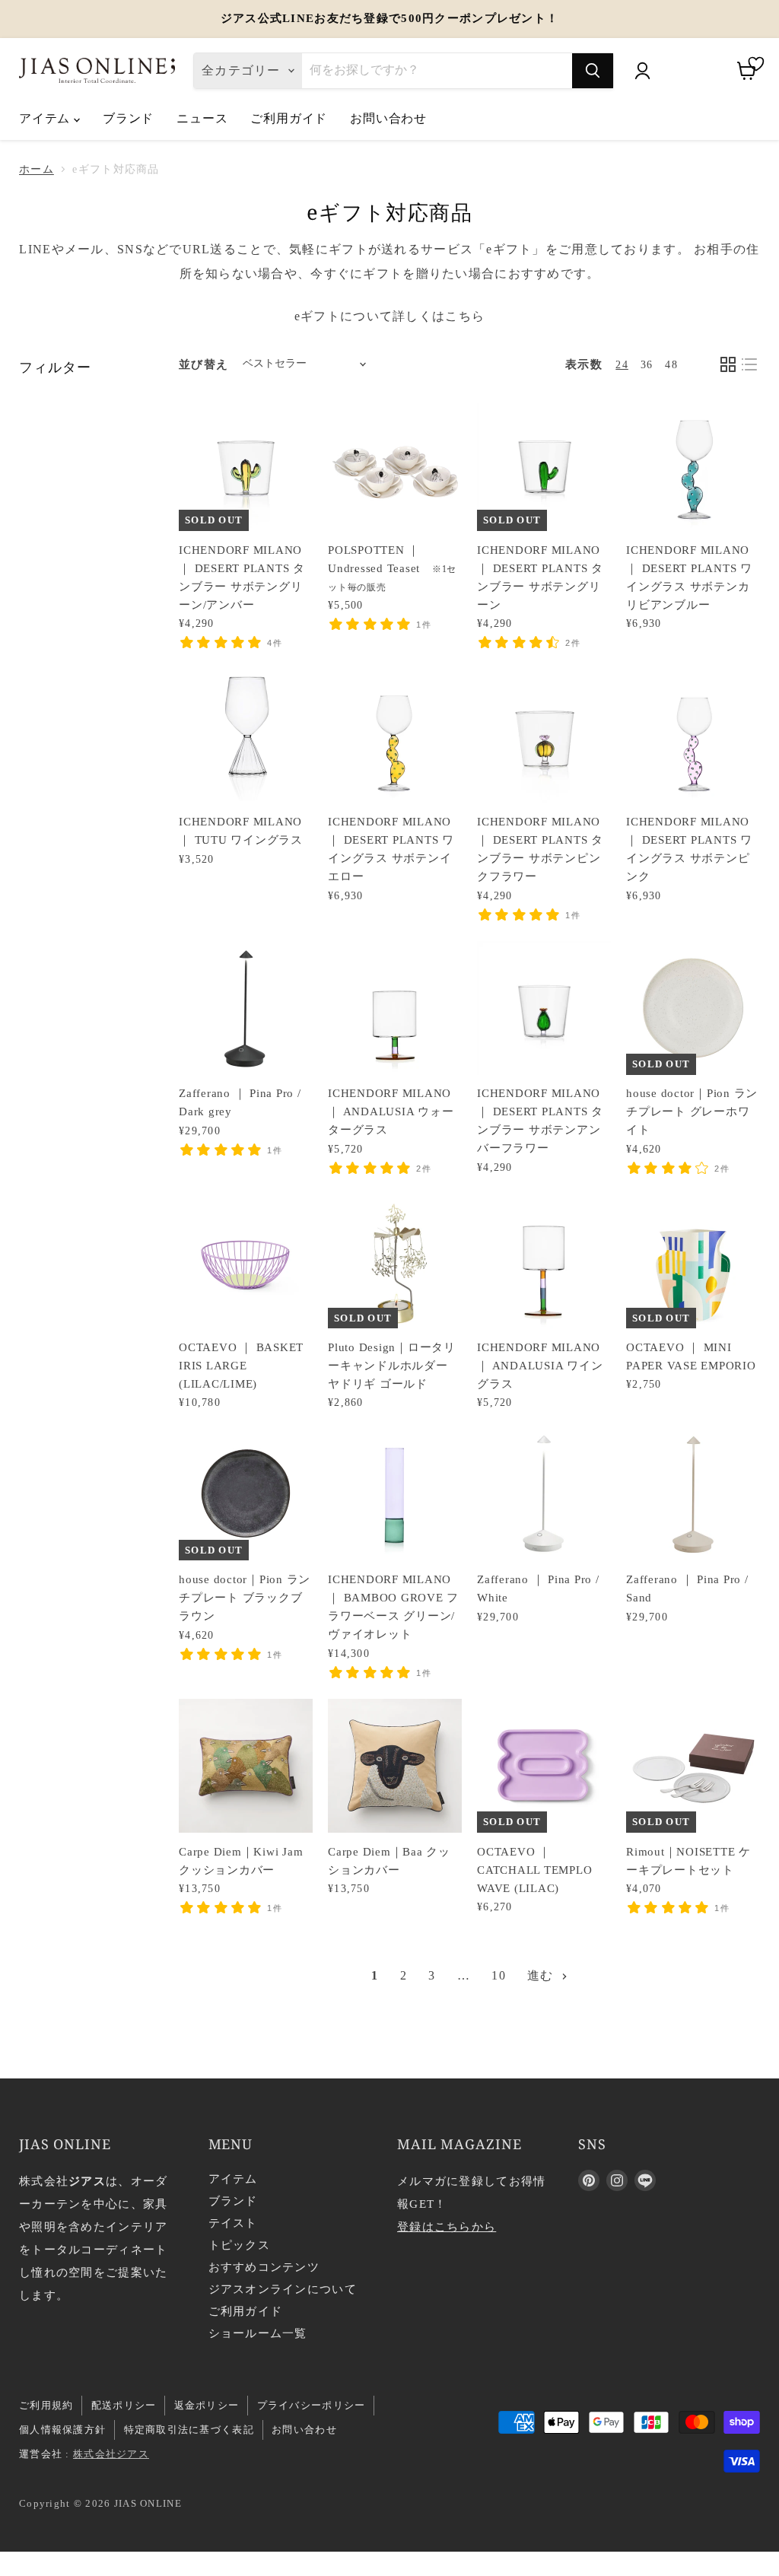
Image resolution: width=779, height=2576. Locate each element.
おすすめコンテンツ (264, 2267)
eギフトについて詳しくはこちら (389, 316)
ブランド (128, 118)
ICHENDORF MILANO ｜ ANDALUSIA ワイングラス (540, 1366)
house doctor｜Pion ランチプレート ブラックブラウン (245, 1598)
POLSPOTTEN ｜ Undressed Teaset (392, 568)
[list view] (749, 364)
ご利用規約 (46, 2405)
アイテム (46, 118)
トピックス (239, 2245)
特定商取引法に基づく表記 (189, 2430)
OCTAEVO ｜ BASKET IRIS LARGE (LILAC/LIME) (241, 1366)
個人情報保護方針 (62, 2430)
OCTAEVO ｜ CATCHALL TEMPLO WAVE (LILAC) (534, 1870)
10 (499, 1975)
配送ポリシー (124, 2405)
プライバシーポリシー (312, 2405)
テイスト (233, 2223)
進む (542, 1975)
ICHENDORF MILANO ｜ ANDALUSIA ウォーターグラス (391, 1111)
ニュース (202, 118)
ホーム (37, 169)
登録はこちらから (447, 2227)
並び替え (203, 364)
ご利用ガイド (289, 118)
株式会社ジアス (111, 2454)
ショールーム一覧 (258, 2333)
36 (647, 365)
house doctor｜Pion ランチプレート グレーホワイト (692, 1111)
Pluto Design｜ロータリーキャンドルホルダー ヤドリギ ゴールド (392, 1366)
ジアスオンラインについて (283, 2289)
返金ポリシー (207, 2405)
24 (622, 365)
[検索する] (593, 71)
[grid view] (728, 364)
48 (671, 365)
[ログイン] (642, 71)
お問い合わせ (388, 118)
